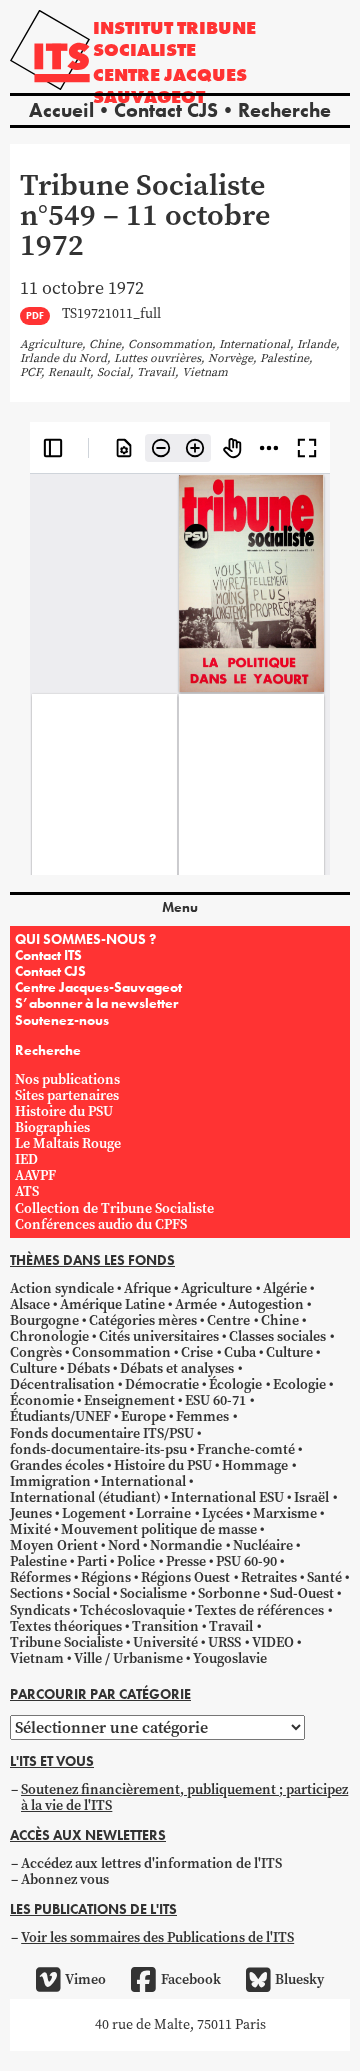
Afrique (147, 1288)
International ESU (227, 1497)
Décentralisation (62, 1384)
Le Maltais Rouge (68, 1143)
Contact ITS (48, 955)
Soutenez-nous (62, 1020)
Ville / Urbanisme (128, 1658)
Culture (289, 1352)
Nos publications (67, 1079)
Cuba (240, 1352)
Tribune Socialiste (66, 1642)
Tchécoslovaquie (132, 1610)
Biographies (52, 1127)
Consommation (121, 1352)
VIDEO (273, 1642)
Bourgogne (44, 1320)
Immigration (50, 1481)
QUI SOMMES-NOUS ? (85, 939)
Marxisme (285, 1513)
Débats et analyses (177, 1368)
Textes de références (259, 1610)
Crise (197, 1352)
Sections (36, 1593)
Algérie (285, 1288)
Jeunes (31, 1513)
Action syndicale (62, 1288)
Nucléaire (263, 1545)
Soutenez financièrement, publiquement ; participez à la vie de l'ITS (184, 1797)
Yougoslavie (230, 1658)
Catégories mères (143, 1320)
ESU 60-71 (215, 1400)
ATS (27, 1191)
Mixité (30, 1529)
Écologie (235, 1384)
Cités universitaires (159, 1336)
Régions (106, 1577)
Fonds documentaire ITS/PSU (102, 1433)
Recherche (284, 110)
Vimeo (85, 1979)
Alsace (30, 1304)
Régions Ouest (185, 1577)
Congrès (36, 1352)
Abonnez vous (65, 1879)
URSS (224, 1642)
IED (26, 1159)
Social (91, 1593)
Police (136, 1561)
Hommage (255, 1465)
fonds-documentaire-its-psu (98, 1449)
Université (165, 1642)
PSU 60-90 (246, 1561)
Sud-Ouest (302, 1593)
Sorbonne (229, 1593)
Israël (311, 1497)
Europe (143, 1416)
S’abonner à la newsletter (96, 1003)
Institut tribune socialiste (174, 38)
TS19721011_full (111, 314)
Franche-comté (246, 1449)
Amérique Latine (112, 1304)
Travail (231, 1626)
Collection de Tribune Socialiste (114, 1208)
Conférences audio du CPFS (101, 1224)
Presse (186, 1561)
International (143, 1481)
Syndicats (40, 1610)
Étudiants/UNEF (60, 1416)
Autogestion (266, 1304)
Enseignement (129, 1400)
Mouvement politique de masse (159, 1529)
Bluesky (299, 1979)
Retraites (269, 1577)
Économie (42, 1400)
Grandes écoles (57, 1465)
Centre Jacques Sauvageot (170, 85)
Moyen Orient (54, 1545)
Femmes (202, 1416)
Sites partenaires (67, 1095)
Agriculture (216, 1288)
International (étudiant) (85, 1497)
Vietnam (37, 1658)
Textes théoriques (66, 1626)
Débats (88, 1368)
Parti (92, 1561)
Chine (280, 1320)
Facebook (190, 1979)
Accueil (61, 110)
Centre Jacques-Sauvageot (98, 987)
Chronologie (49, 1336)
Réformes (40, 1577)
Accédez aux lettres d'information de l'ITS (151, 1863)
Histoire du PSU (64, 1111)
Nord (124, 1545)
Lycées (222, 1513)
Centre (228, 1320)
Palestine (38, 1561)
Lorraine (163, 1513)
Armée (196, 1304)
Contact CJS (166, 110)
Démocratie (162, 1384)
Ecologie (299, 1384)
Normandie (186, 1545)
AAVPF (35, 1175)
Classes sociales (277, 1336)
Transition (165, 1626)
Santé (324, 1577)
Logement (94, 1513)
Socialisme (153, 1593)
